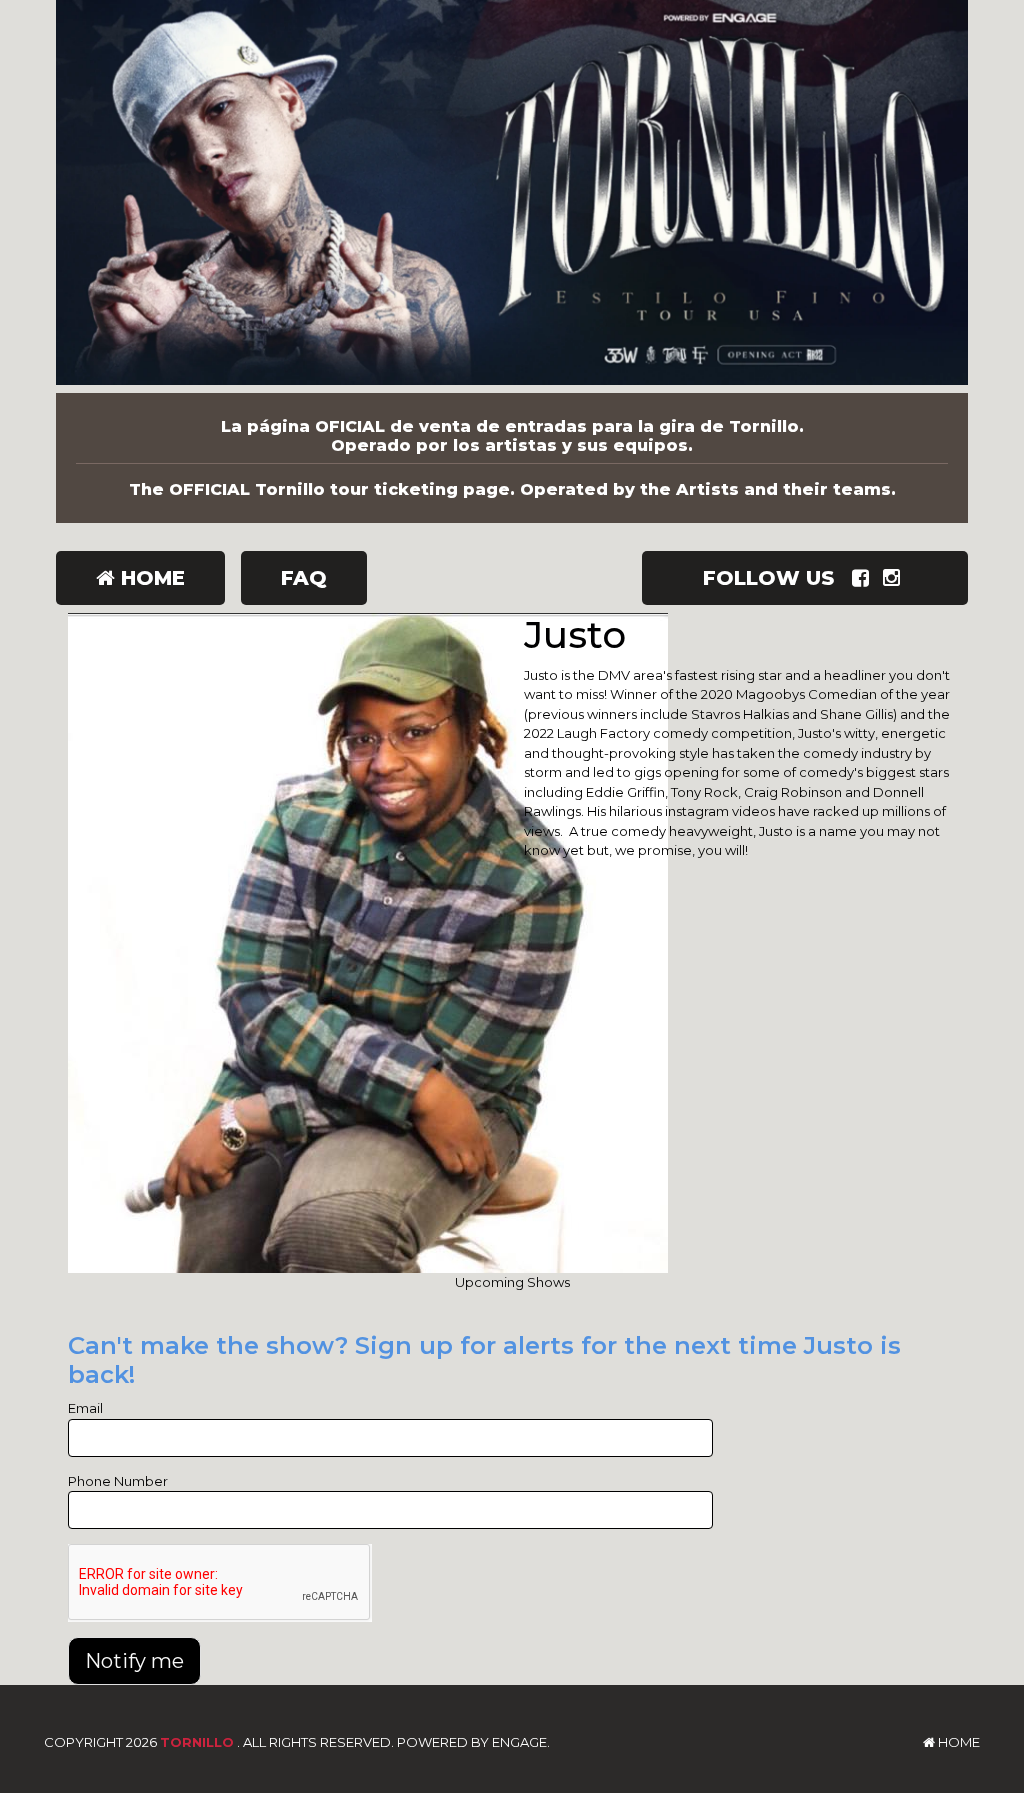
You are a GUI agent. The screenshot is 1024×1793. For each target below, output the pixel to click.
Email (85, 1408)
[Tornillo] (512, 196)
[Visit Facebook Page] (864, 578)
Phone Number (118, 1481)
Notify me (134, 1661)
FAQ (304, 578)
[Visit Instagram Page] (895, 578)
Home (150, 578)
